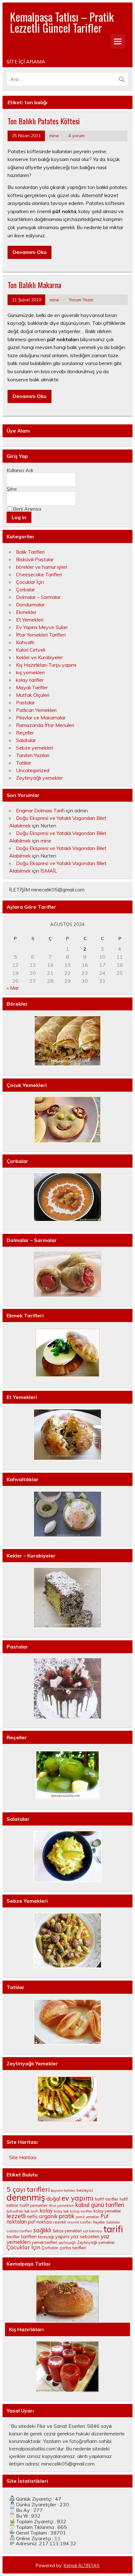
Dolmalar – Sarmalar (38, 597)
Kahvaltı (25, 642)
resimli (60, 2222)
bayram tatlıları (63, 2191)
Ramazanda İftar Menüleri (45, 725)
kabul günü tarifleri (100, 2205)
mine (54, 135)
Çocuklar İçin (30, 582)
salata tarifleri (19, 2231)
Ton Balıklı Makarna (34, 285)
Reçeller (25, 733)
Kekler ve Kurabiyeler (39, 657)
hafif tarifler (107, 2199)
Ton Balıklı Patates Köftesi (44, 121)
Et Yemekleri (30, 620)
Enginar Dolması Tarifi (40, 810)
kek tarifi (31, 2211)
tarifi (113, 2229)
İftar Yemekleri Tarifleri (41, 635)
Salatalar (26, 740)
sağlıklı (42, 2230)
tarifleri (29, 2237)
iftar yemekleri (62, 2205)
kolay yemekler (107, 2211)
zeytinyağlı (67, 2243)
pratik (67, 2216)
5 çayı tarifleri (28, 2189)
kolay (46, 2210)
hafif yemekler (34, 2205)
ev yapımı (78, 2198)
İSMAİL (49, 871)
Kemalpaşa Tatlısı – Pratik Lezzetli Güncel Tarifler (62, 22)
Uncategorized (33, 770)
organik (48, 2216)
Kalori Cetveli (31, 650)
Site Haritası (23, 2157)
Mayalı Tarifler (32, 687)
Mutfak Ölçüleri (33, 695)
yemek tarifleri (44, 2243)
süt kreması (92, 2231)
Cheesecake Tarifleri (39, 574)
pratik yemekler (87, 2217)
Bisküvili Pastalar (35, 559)
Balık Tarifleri (30, 552)
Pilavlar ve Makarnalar (41, 718)
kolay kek (61, 2211)
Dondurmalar (30, 605)
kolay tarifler (30, 680)
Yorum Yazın (81, 300)
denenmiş (26, 2197)
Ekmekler (26, 612)
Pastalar (25, 702)
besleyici (85, 2190)
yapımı (62, 2237)
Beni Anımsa (27, 509)
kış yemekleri (30, 672)
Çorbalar (25, 589)
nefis (32, 2216)
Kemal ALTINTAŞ (82, 2566)
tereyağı (46, 2237)
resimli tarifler (79, 2222)
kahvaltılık (15, 2211)
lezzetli (16, 2216)
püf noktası (40, 2222)
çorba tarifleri (73, 2248)
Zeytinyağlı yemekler (39, 778)
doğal (53, 2199)
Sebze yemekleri (35, 748)
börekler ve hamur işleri (41, 567)
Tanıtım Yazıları (33, 755)
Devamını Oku (30, 252)
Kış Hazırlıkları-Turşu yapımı (46, 665)
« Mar (13, 988)
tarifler (13, 2237)
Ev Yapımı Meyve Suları (42, 627)
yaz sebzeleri (85, 2237)
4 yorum (76, 135)
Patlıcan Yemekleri (36, 710)
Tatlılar (24, 763)
